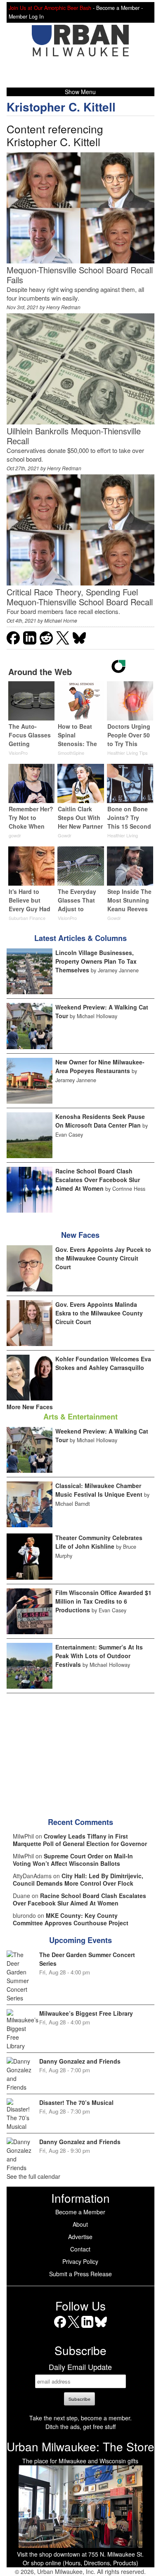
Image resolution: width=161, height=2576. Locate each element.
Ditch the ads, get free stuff (80, 2427)
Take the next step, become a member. (80, 2418)
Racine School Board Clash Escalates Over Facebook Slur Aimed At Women (98, 1180)
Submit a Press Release (80, 2274)
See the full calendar (33, 2176)
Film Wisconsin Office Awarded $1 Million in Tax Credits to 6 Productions (103, 1601)
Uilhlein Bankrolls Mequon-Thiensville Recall (74, 436)
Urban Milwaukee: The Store (80, 2446)
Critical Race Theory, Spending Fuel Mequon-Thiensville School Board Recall (80, 597)
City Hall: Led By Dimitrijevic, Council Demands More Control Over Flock (78, 1879)
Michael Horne (61, 620)
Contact (80, 2249)
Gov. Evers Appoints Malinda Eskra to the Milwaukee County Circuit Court (99, 1313)
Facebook (60, 2328)
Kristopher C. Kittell (61, 107)
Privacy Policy (80, 2261)
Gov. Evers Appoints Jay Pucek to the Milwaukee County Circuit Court (103, 1258)
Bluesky (101, 2328)
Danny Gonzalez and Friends (80, 2061)
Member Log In (26, 17)
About (80, 2224)
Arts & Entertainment (80, 1417)
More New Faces (30, 1407)
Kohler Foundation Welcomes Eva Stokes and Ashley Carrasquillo (103, 1363)
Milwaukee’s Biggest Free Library (86, 2013)
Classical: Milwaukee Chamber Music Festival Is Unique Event (99, 1490)
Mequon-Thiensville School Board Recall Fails (80, 275)
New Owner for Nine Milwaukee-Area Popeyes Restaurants (100, 1066)
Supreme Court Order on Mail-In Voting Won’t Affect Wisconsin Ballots (73, 1860)
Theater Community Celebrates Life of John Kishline (99, 1542)
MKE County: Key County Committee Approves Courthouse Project (71, 1919)
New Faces (80, 1235)
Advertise (80, 2237)
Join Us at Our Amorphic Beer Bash (50, 8)
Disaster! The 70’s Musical (76, 2102)
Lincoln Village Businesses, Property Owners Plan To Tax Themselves (96, 961)
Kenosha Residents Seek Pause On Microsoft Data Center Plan (100, 1121)
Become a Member (80, 2212)
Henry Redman (63, 307)
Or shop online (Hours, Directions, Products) (80, 2563)
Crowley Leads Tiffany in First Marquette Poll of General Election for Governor (80, 1840)
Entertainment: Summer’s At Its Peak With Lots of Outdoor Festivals (99, 1656)
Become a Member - (120, 8)
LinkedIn (87, 2328)
